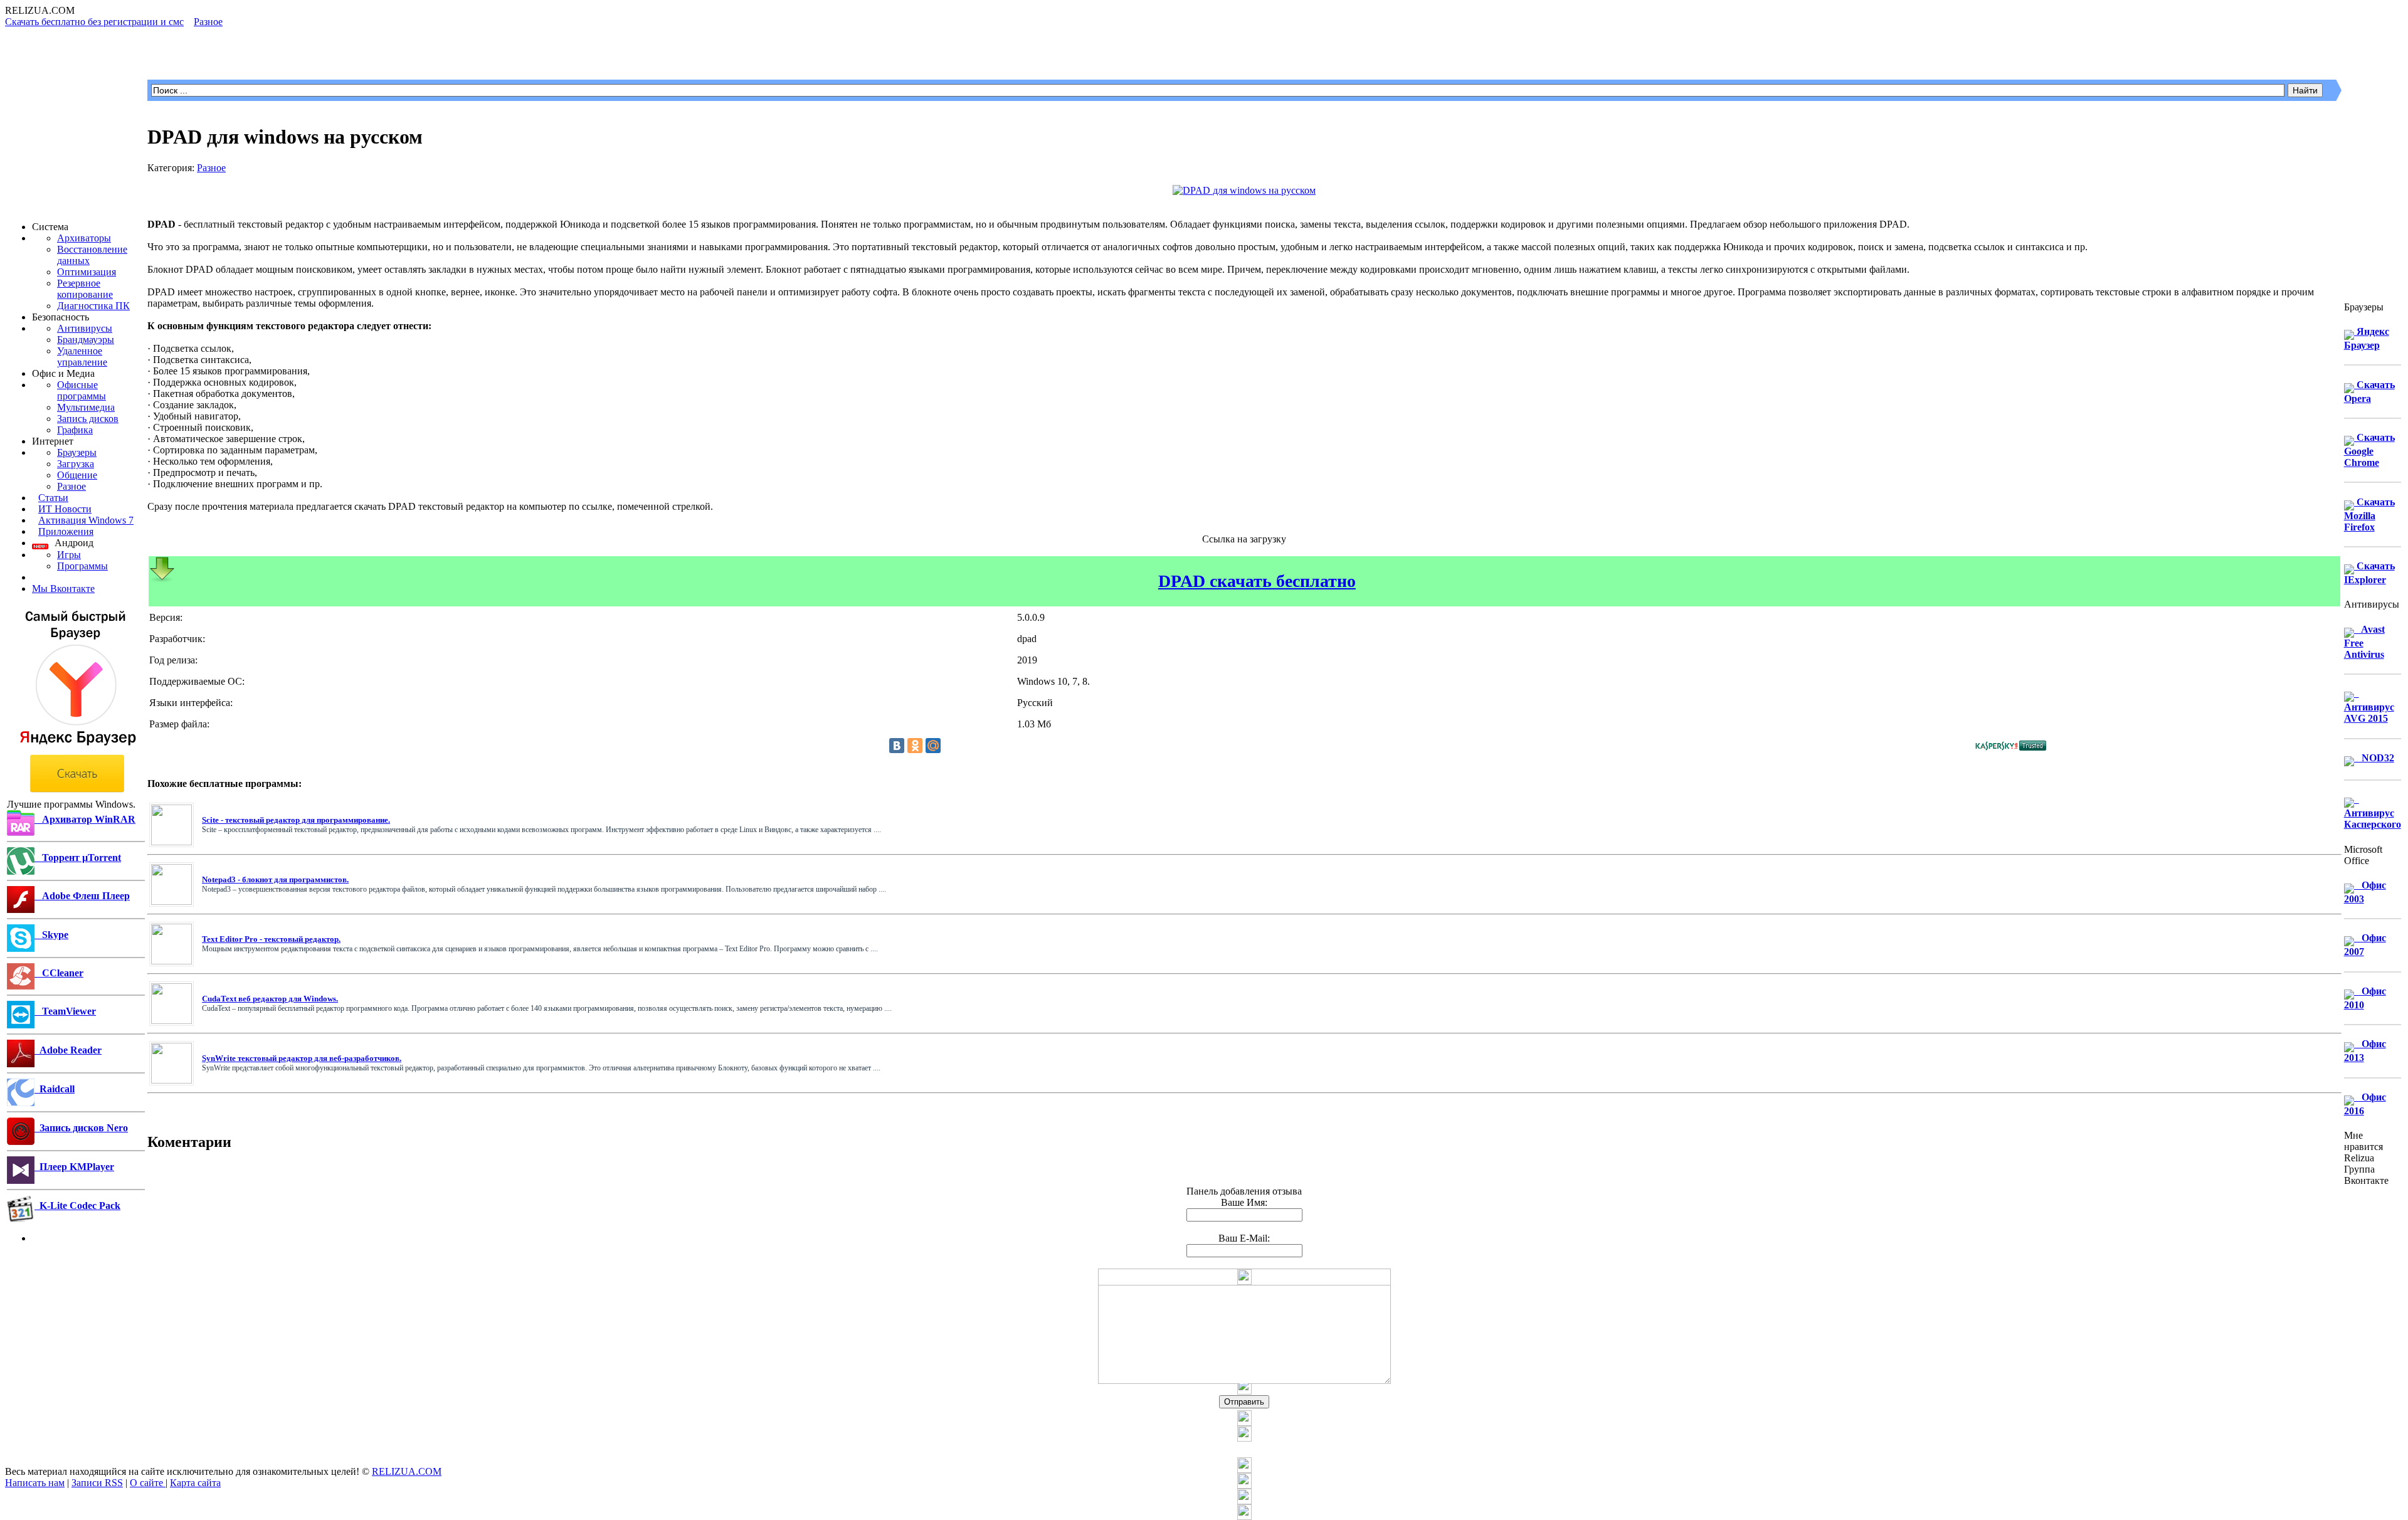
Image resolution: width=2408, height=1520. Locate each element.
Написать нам (35, 1483)
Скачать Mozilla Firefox (2369, 515)
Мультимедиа (86, 407)
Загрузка (76, 464)
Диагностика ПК (93, 306)
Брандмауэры (86, 340)
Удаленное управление (82, 356)
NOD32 (2374, 758)
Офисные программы (82, 390)
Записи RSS (97, 1483)
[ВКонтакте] (897, 746)
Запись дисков (88, 419)
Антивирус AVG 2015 (2369, 706)
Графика (75, 430)
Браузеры (77, 452)
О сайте (148, 1483)
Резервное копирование (85, 289)
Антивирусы (85, 328)
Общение (77, 475)
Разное (71, 486)
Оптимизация (87, 272)
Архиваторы (84, 238)
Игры (69, 555)
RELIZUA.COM (407, 1471)
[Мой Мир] (933, 746)
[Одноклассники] (915, 746)
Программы (82, 566)
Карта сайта (195, 1483)
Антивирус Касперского (2373, 812)
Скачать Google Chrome (2369, 450)
